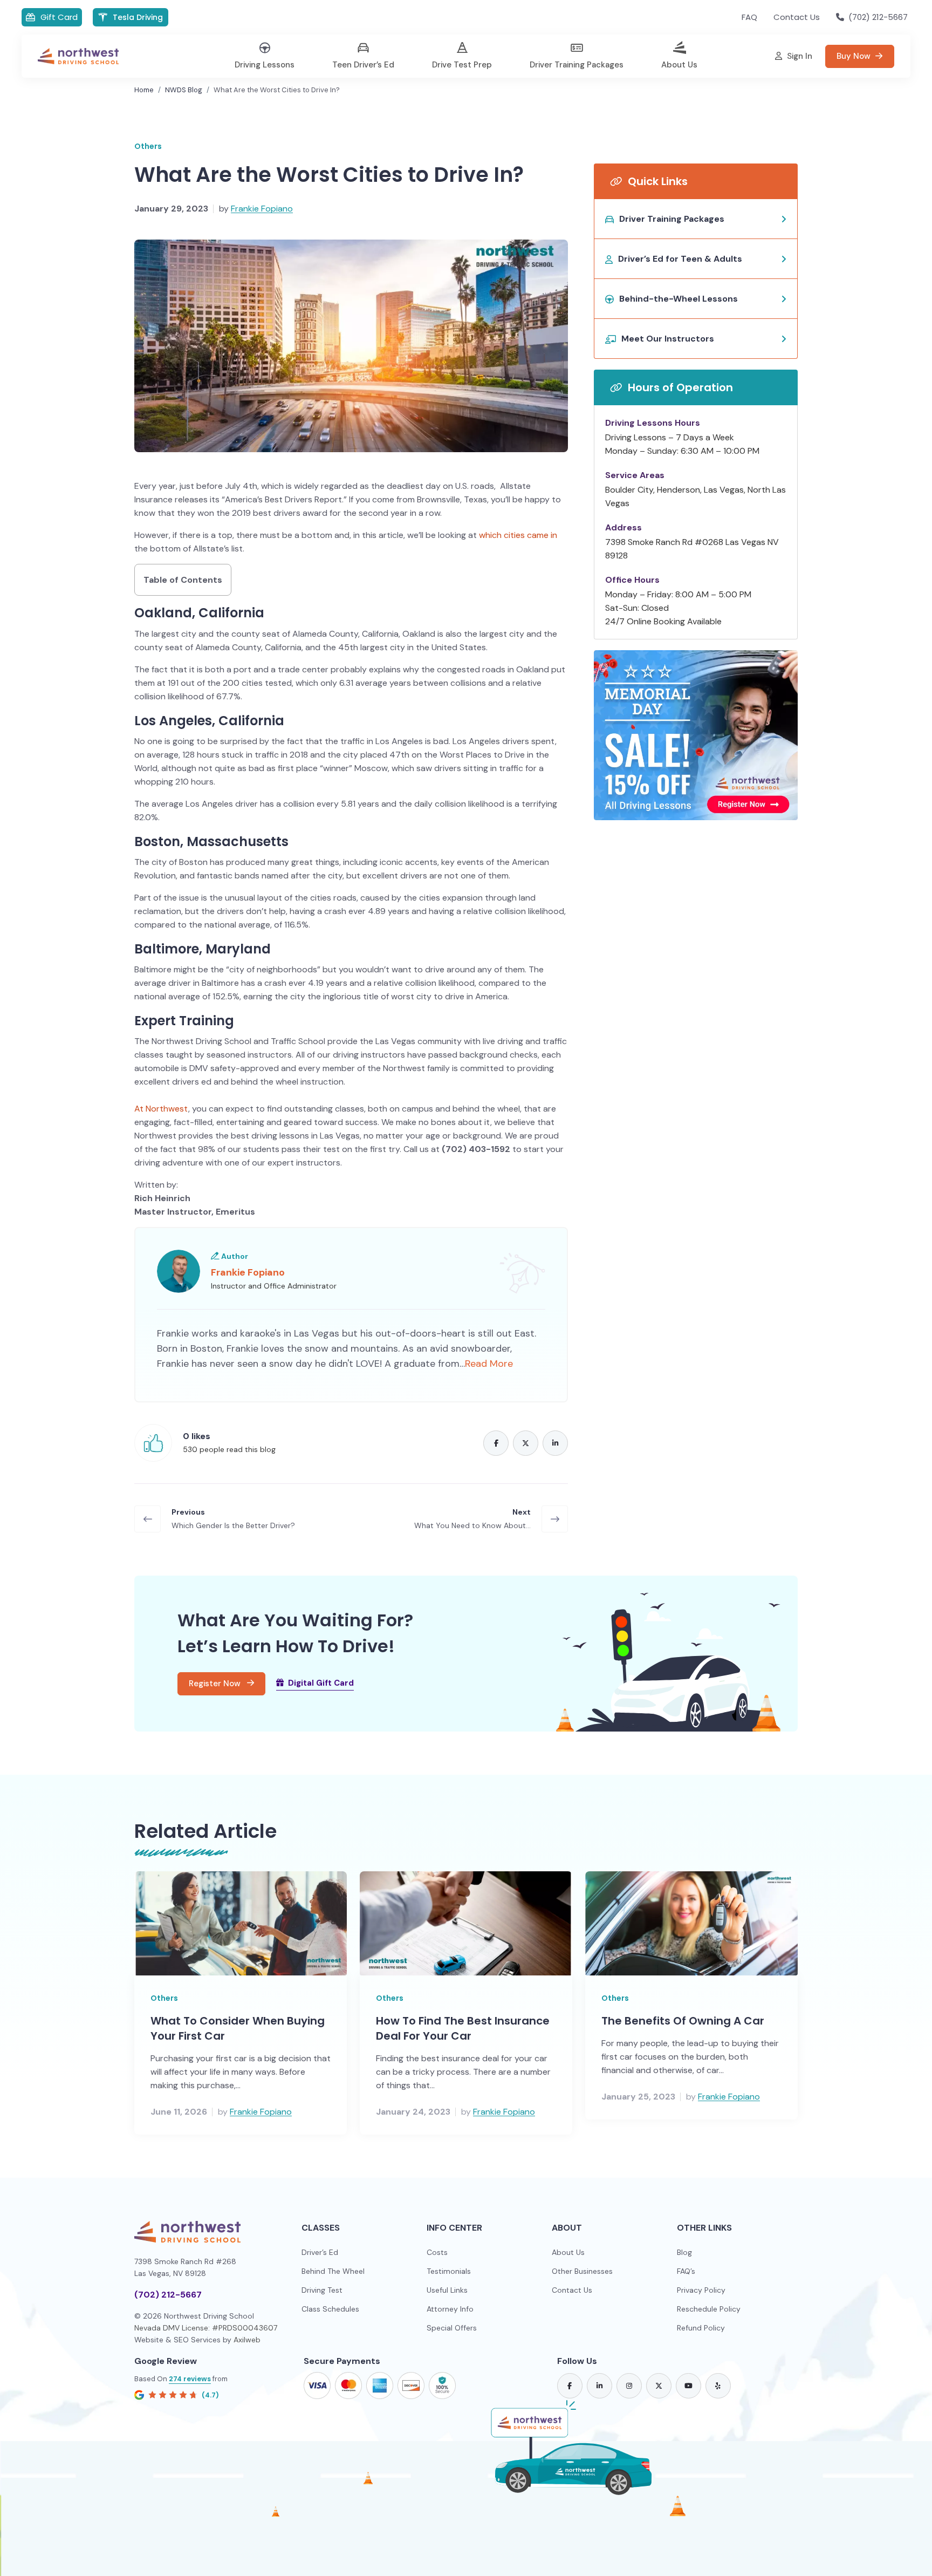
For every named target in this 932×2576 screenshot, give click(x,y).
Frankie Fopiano (262, 209)
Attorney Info (450, 2309)
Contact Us (797, 17)
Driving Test (322, 2290)
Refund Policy (701, 2328)
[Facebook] (496, 1443)
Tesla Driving (138, 17)
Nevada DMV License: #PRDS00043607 (206, 2328)
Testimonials (449, 2271)
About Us (568, 2252)
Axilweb (247, 2340)
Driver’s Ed (320, 2252)
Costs (437, 2252)
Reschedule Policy (709, 2309)
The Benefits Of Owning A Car (683, 2021)
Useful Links (447, 2290)
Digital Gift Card (321, 1683)
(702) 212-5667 (168, 2295)
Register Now (216, 1684)
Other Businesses (582, 2271)
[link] (570, 2386)
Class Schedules (330, 2309)
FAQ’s (686, 2271)
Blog (684, 2252)
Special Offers (452, 2328)
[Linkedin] (555, 1443)
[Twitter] (526, 1443)
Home (144, 90)
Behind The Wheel (333, 2271)
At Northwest (161, 1109)
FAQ (749, 17)
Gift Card (59, 17)
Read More (489, 1364)
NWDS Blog (184, 90)
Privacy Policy (701, 2290)
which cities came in (518, 535)
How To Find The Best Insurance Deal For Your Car (463, 2028)
